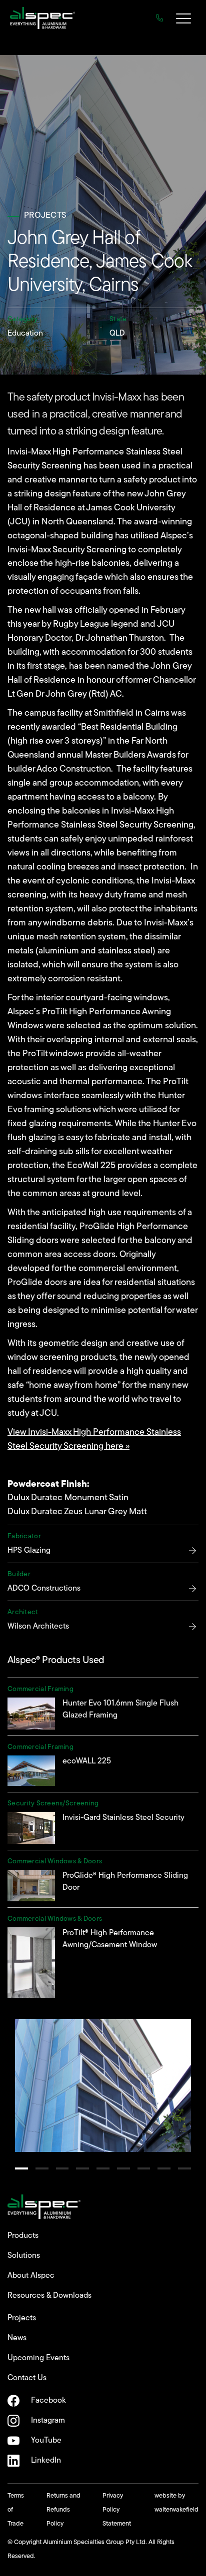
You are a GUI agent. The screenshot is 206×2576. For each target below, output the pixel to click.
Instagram (48, 2421)
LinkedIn (46, 2461)
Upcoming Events (38, 2358)
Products (23, 2236)
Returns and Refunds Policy (63, 2510)
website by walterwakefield (176, 2503)
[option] (103, 2085)
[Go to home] (42, 18)
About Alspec (31, 2276)
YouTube (46, 2441)
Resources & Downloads (49, 2296)
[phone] (159, 18)
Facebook (48, 2401)
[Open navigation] (183, 20)
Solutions (24, 2256)
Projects (22, 2318)
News (17, 2338)
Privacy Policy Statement (117, 2510)
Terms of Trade (16, 2510)
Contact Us (27, 2378)
